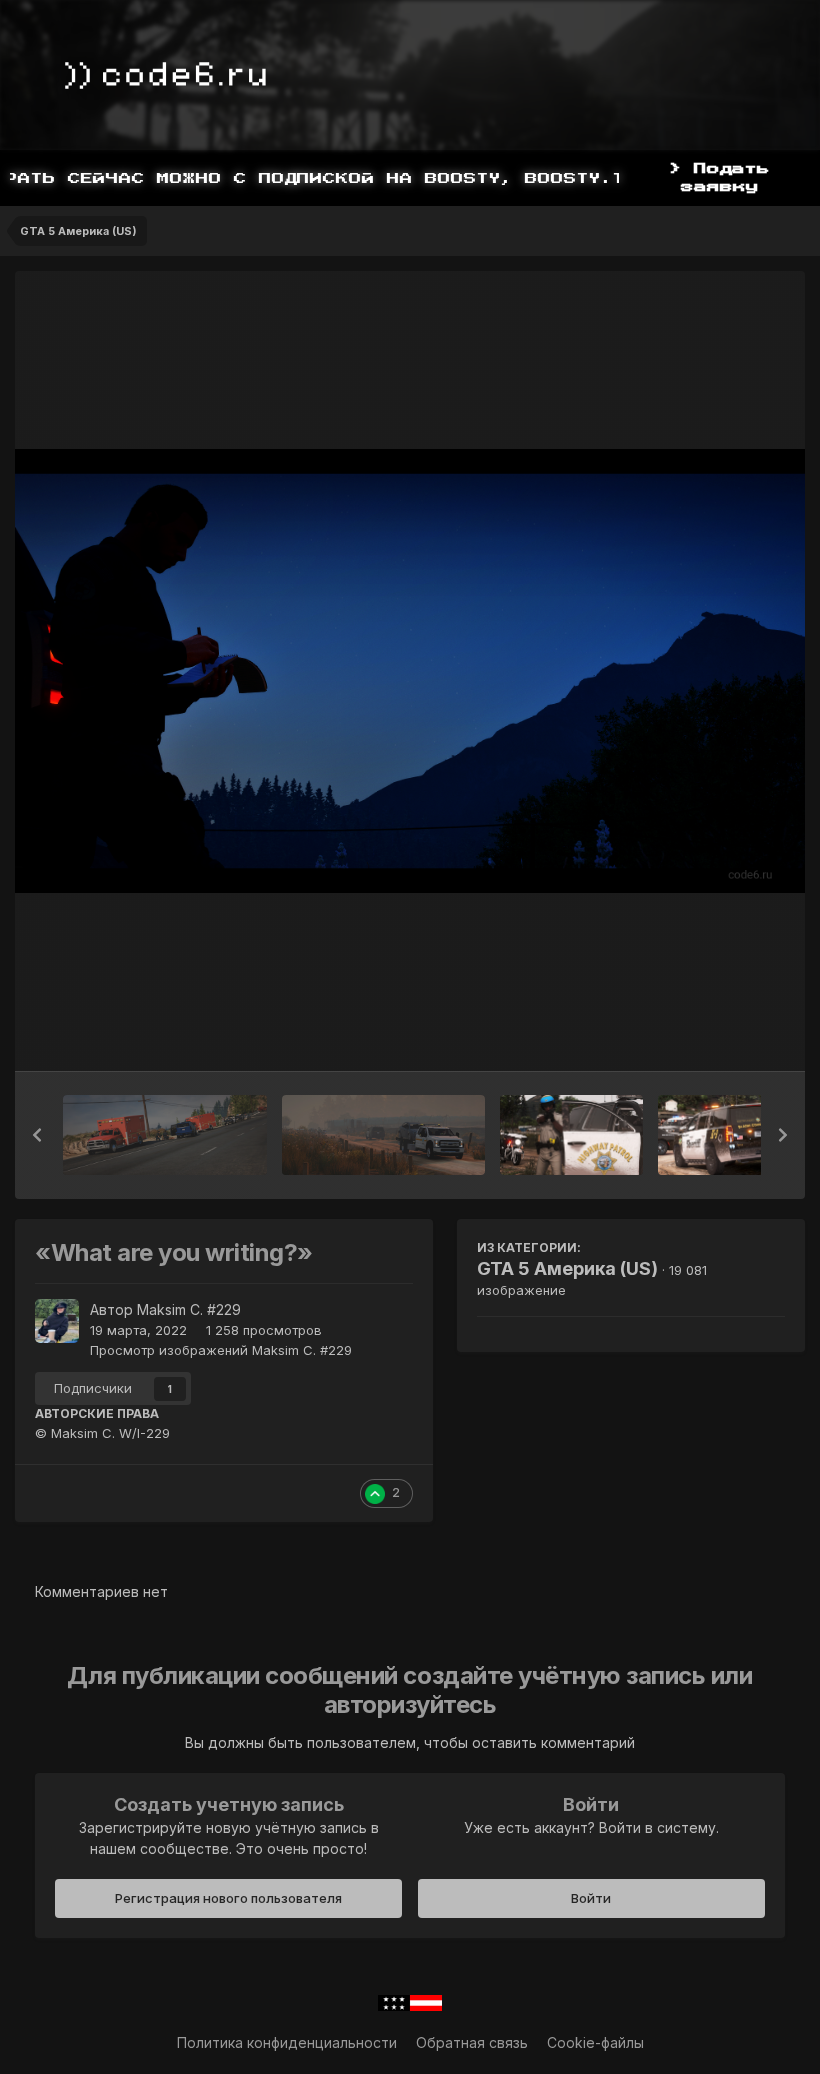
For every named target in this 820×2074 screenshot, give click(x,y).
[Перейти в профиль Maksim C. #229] (57, 1321)
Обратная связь (472, 2042)
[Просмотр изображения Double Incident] (165, 1135)
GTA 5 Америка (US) (567, 1268)
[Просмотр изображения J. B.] (571, 1135)
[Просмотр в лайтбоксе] (410, 671)
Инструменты (714, 1035)
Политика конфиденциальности (287, 2042)
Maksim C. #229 (189, 1309)
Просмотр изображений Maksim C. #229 (221, 1350)
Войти (591, 1898)
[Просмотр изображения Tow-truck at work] (383, 1135)
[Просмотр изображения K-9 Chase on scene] (729, 1135)
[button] (37, 1135)
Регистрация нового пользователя (228, 1898)
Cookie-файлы (595, 2042)
